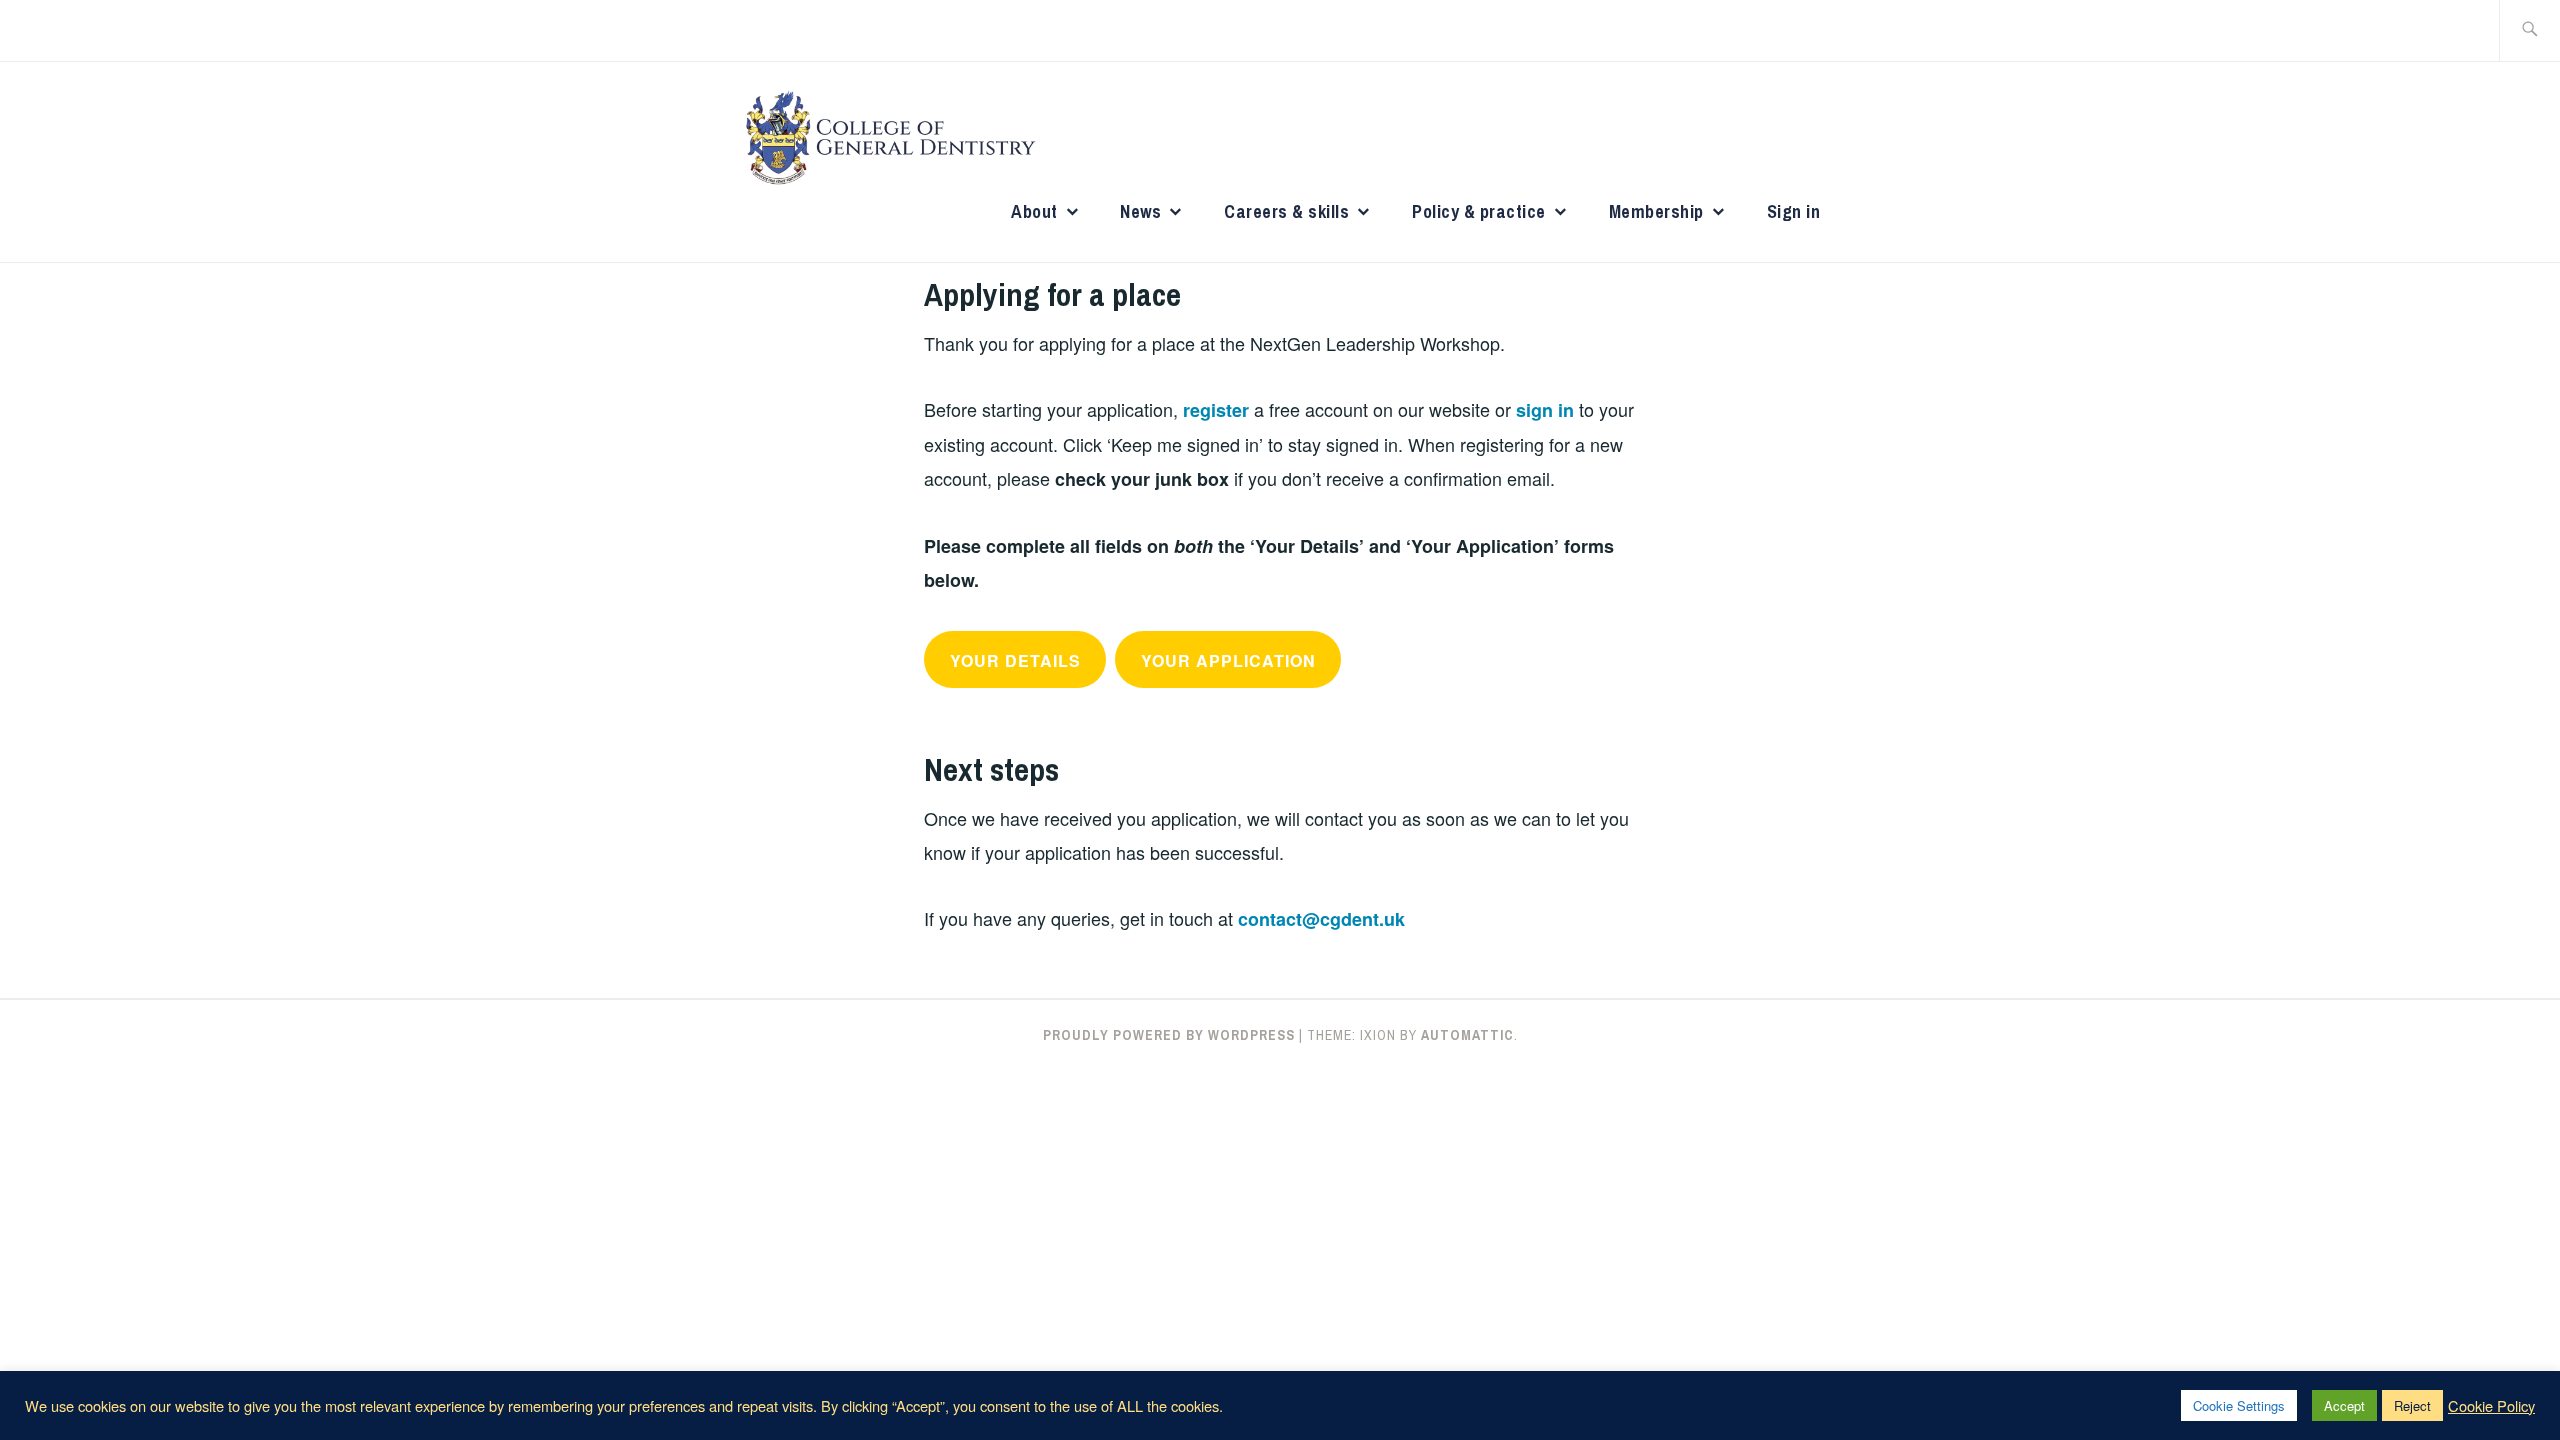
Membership (1656, 211)
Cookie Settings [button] (2239, 1405)
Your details (1015, 660)
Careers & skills (1286, 211)
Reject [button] (2412, 1405)
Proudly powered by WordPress (1169, 1035)
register (1216, 410)
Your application (1228, 660)
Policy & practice (1479, 211)
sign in (1545, 410)
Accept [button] (2344, 1405)
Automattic (1467, 1035)
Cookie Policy (2491, 1406)
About (1034, 211)
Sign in (1794, 211)
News (1140, 211)
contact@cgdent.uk (1321, 919)
